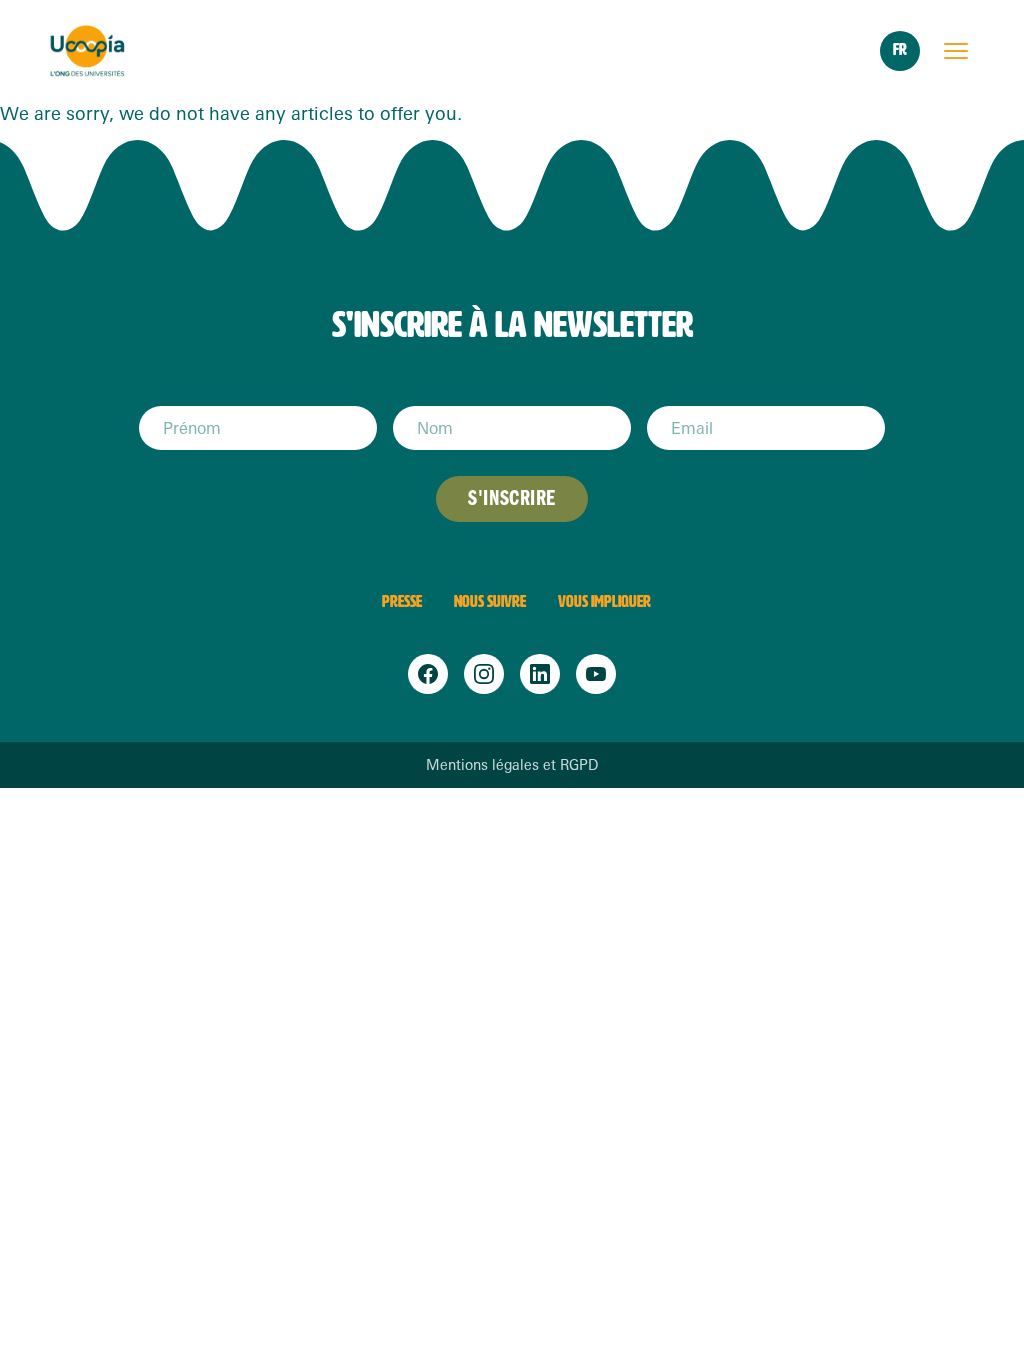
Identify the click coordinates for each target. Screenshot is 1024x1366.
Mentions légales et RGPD (512, 765)
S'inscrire (511, 498)
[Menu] (956, 51)
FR (900, 49)
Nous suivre (490, 601)
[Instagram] (484, 674)
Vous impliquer (604, 601)
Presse (402, 601)
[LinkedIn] (540, 674)
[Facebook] (428, 674)
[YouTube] (596, 674)
